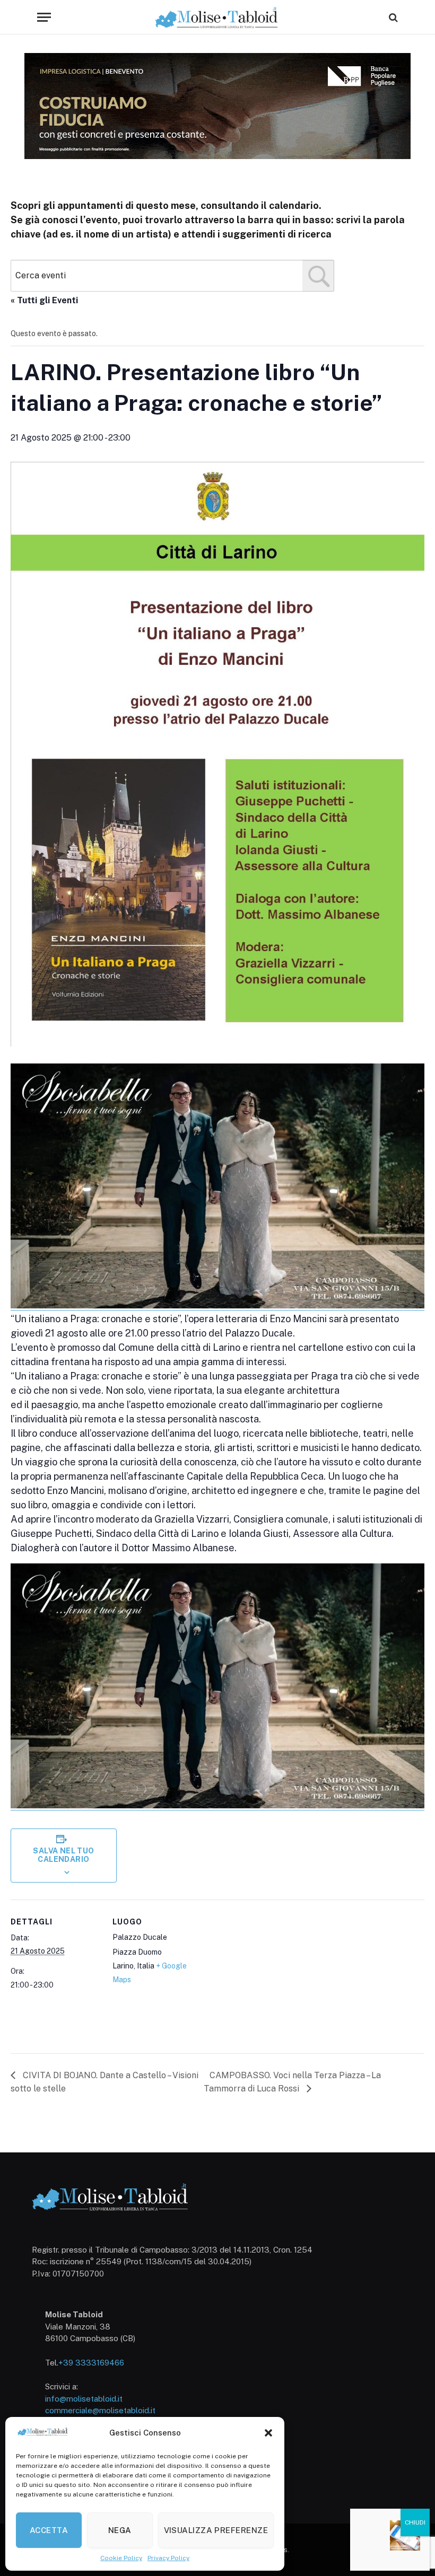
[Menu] (44, 17)
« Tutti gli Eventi (44, 300)
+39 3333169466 (91, 2363)
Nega (120, 2530)
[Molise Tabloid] (217, 17)
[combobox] (172, 276)
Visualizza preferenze (216, 2530)
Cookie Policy (121, 2558)
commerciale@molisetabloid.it (100, 2410)
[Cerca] (392, 17)
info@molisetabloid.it (84, 2399)
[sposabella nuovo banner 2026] (217, 1306)
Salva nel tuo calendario (63, 1855)
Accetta (49, 2530)
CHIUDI (415, 2522)
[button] (268, 2433)
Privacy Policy (168, 2558)
